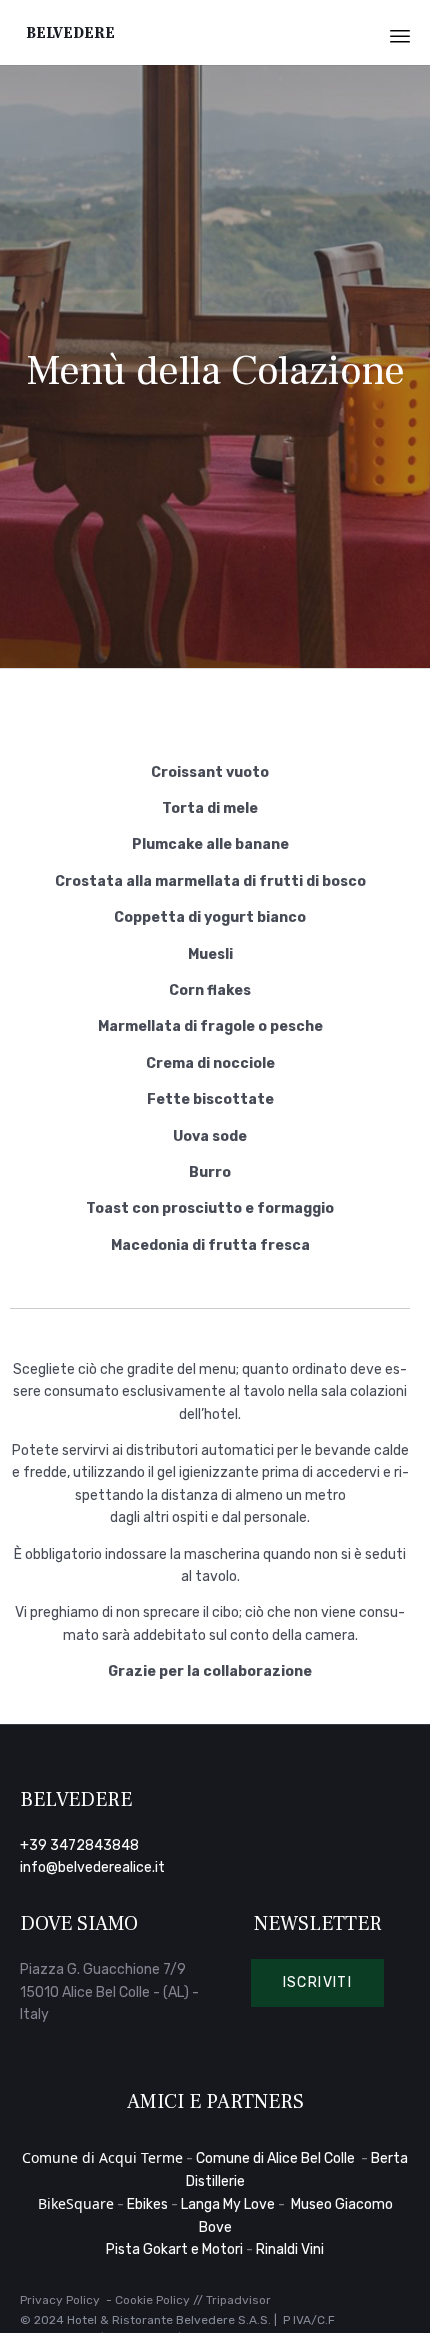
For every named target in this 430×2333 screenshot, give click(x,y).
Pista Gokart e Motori (174, 2249)
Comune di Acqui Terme (102, 2157)
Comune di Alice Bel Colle (277, 2158)
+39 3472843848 (79, 1845)
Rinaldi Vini (290, 2249)
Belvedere (70, 32)
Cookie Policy (152, 2300)
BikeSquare (76, 2203)
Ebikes (147, 2204)
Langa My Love (228, 2204)
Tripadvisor (238, 2300)
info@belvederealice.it (92, 1867)
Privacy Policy (60, 2300)
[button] (318, 1983)
